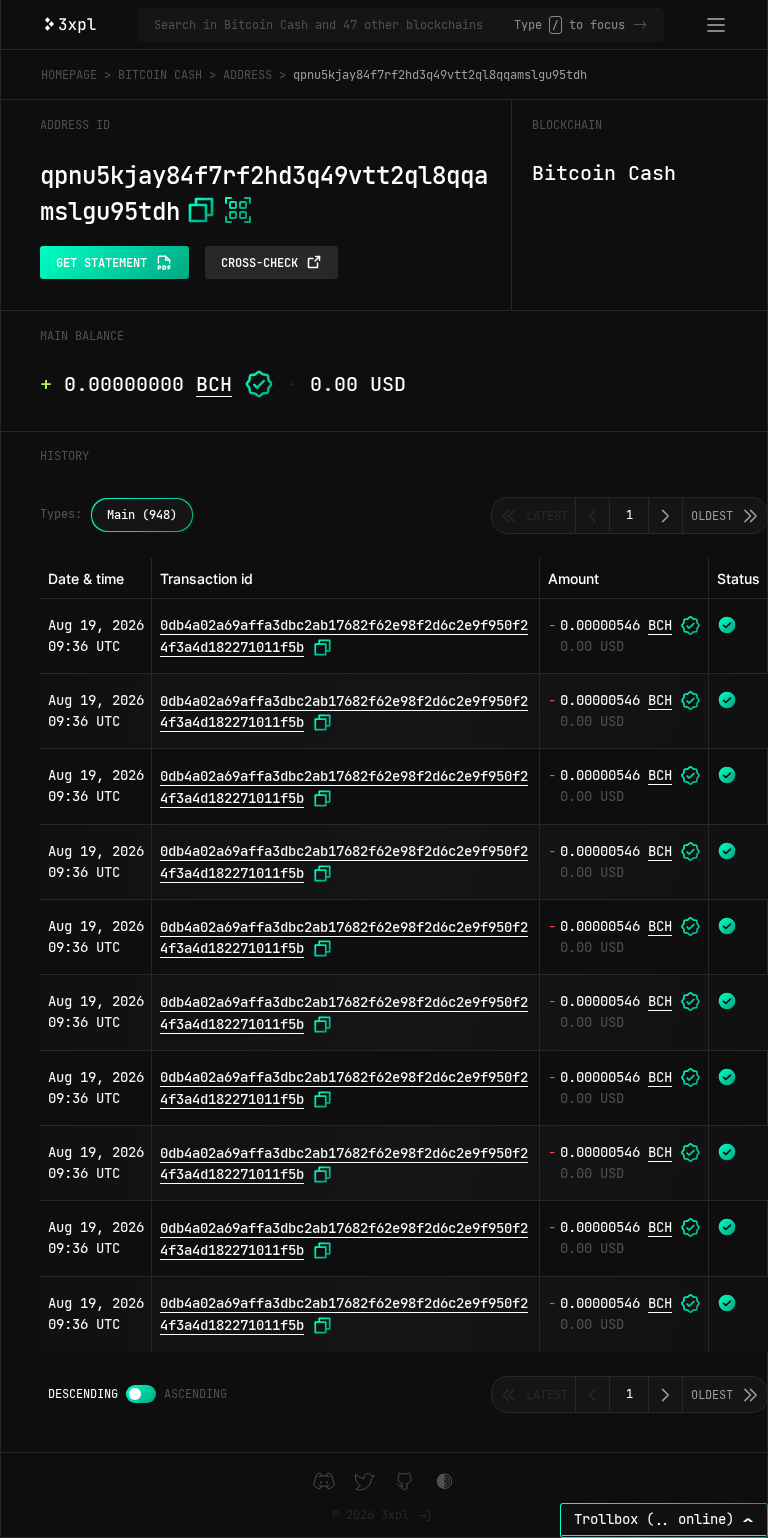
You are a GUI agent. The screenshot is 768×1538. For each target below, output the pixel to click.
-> (640, 25)
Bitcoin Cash (160, 75)
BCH (214, 384)
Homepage (69, 75)
